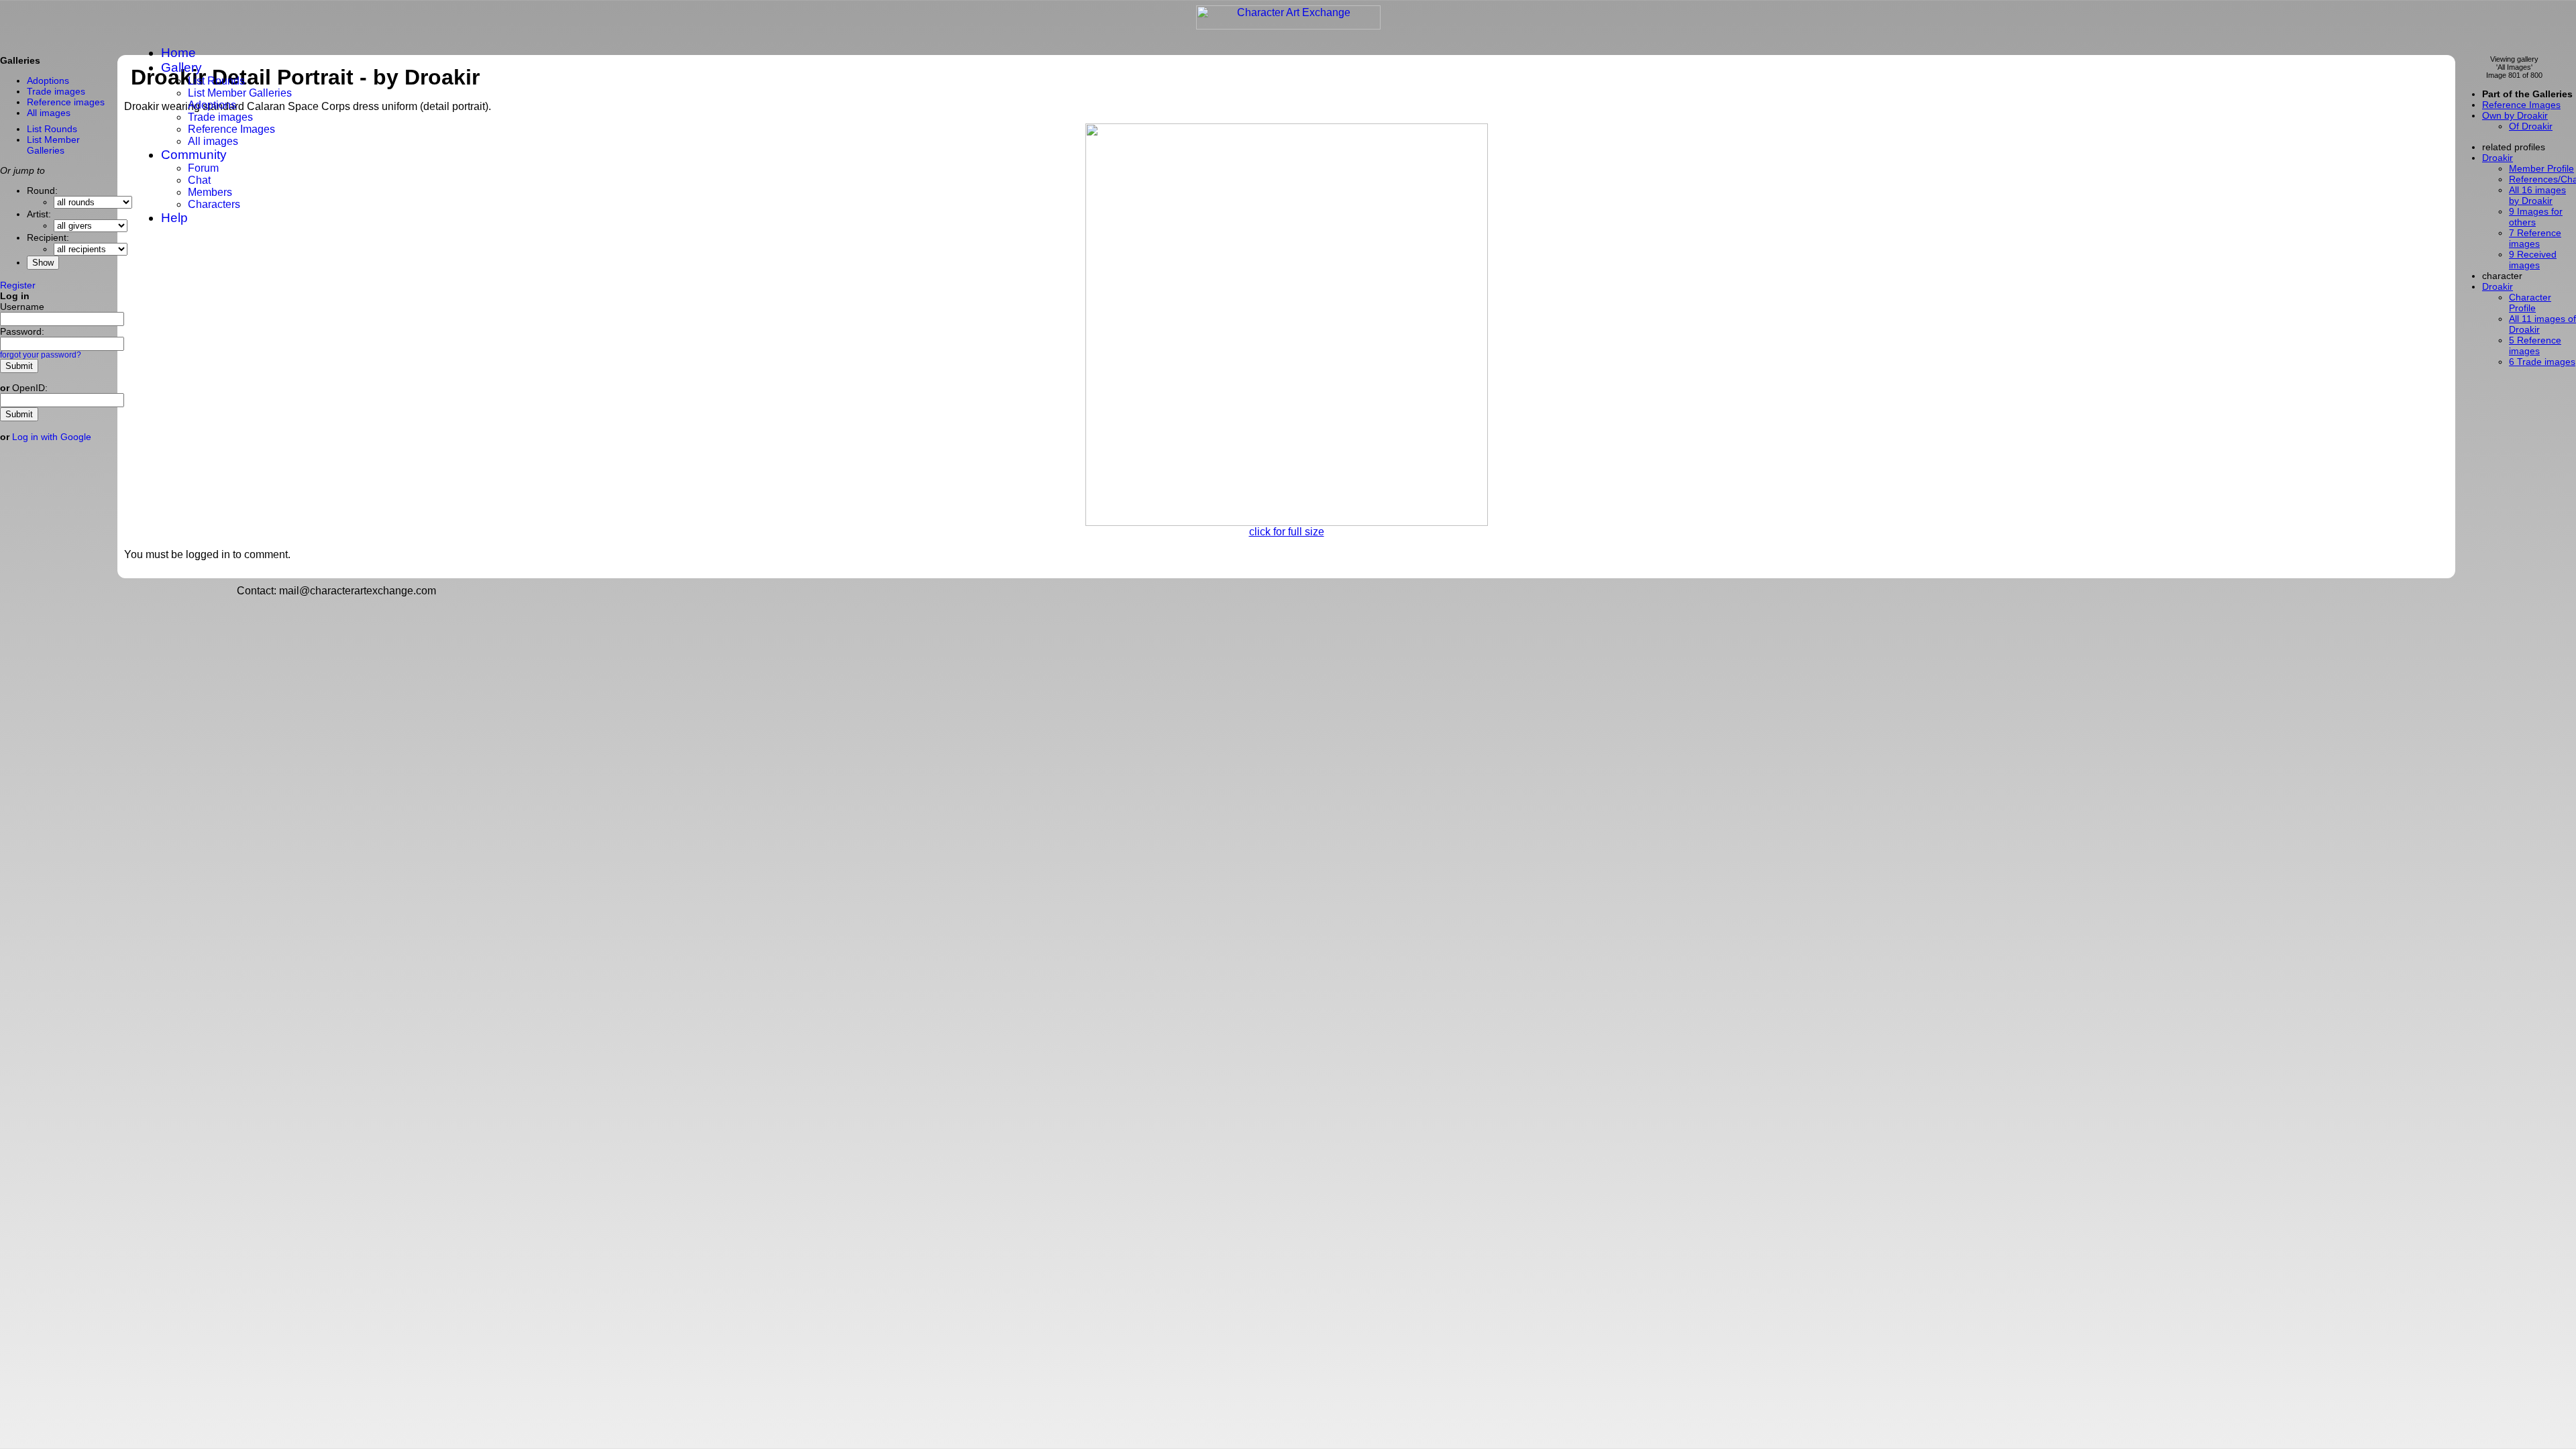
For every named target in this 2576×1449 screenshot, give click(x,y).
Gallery (181, 67)
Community (194, 155)
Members (210, 192)
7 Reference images (2535, 238)
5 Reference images (2535, 345)
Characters (214, 204)
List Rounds (216, 81)
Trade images (220, 117)
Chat (199, 180)
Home (178, 53)
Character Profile (2530, 303)
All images (213, 141)
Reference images (66, 102)
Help (174, 218)
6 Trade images (2542, 362)
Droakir (2498, 286)
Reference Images (231, 129)
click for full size (1287, 532)
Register (18, 285)
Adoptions (212, 105)
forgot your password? (41, 355)
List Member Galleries (240, 93)
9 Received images (2533, 260)
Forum (203, 168)
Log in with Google (52, 437)
